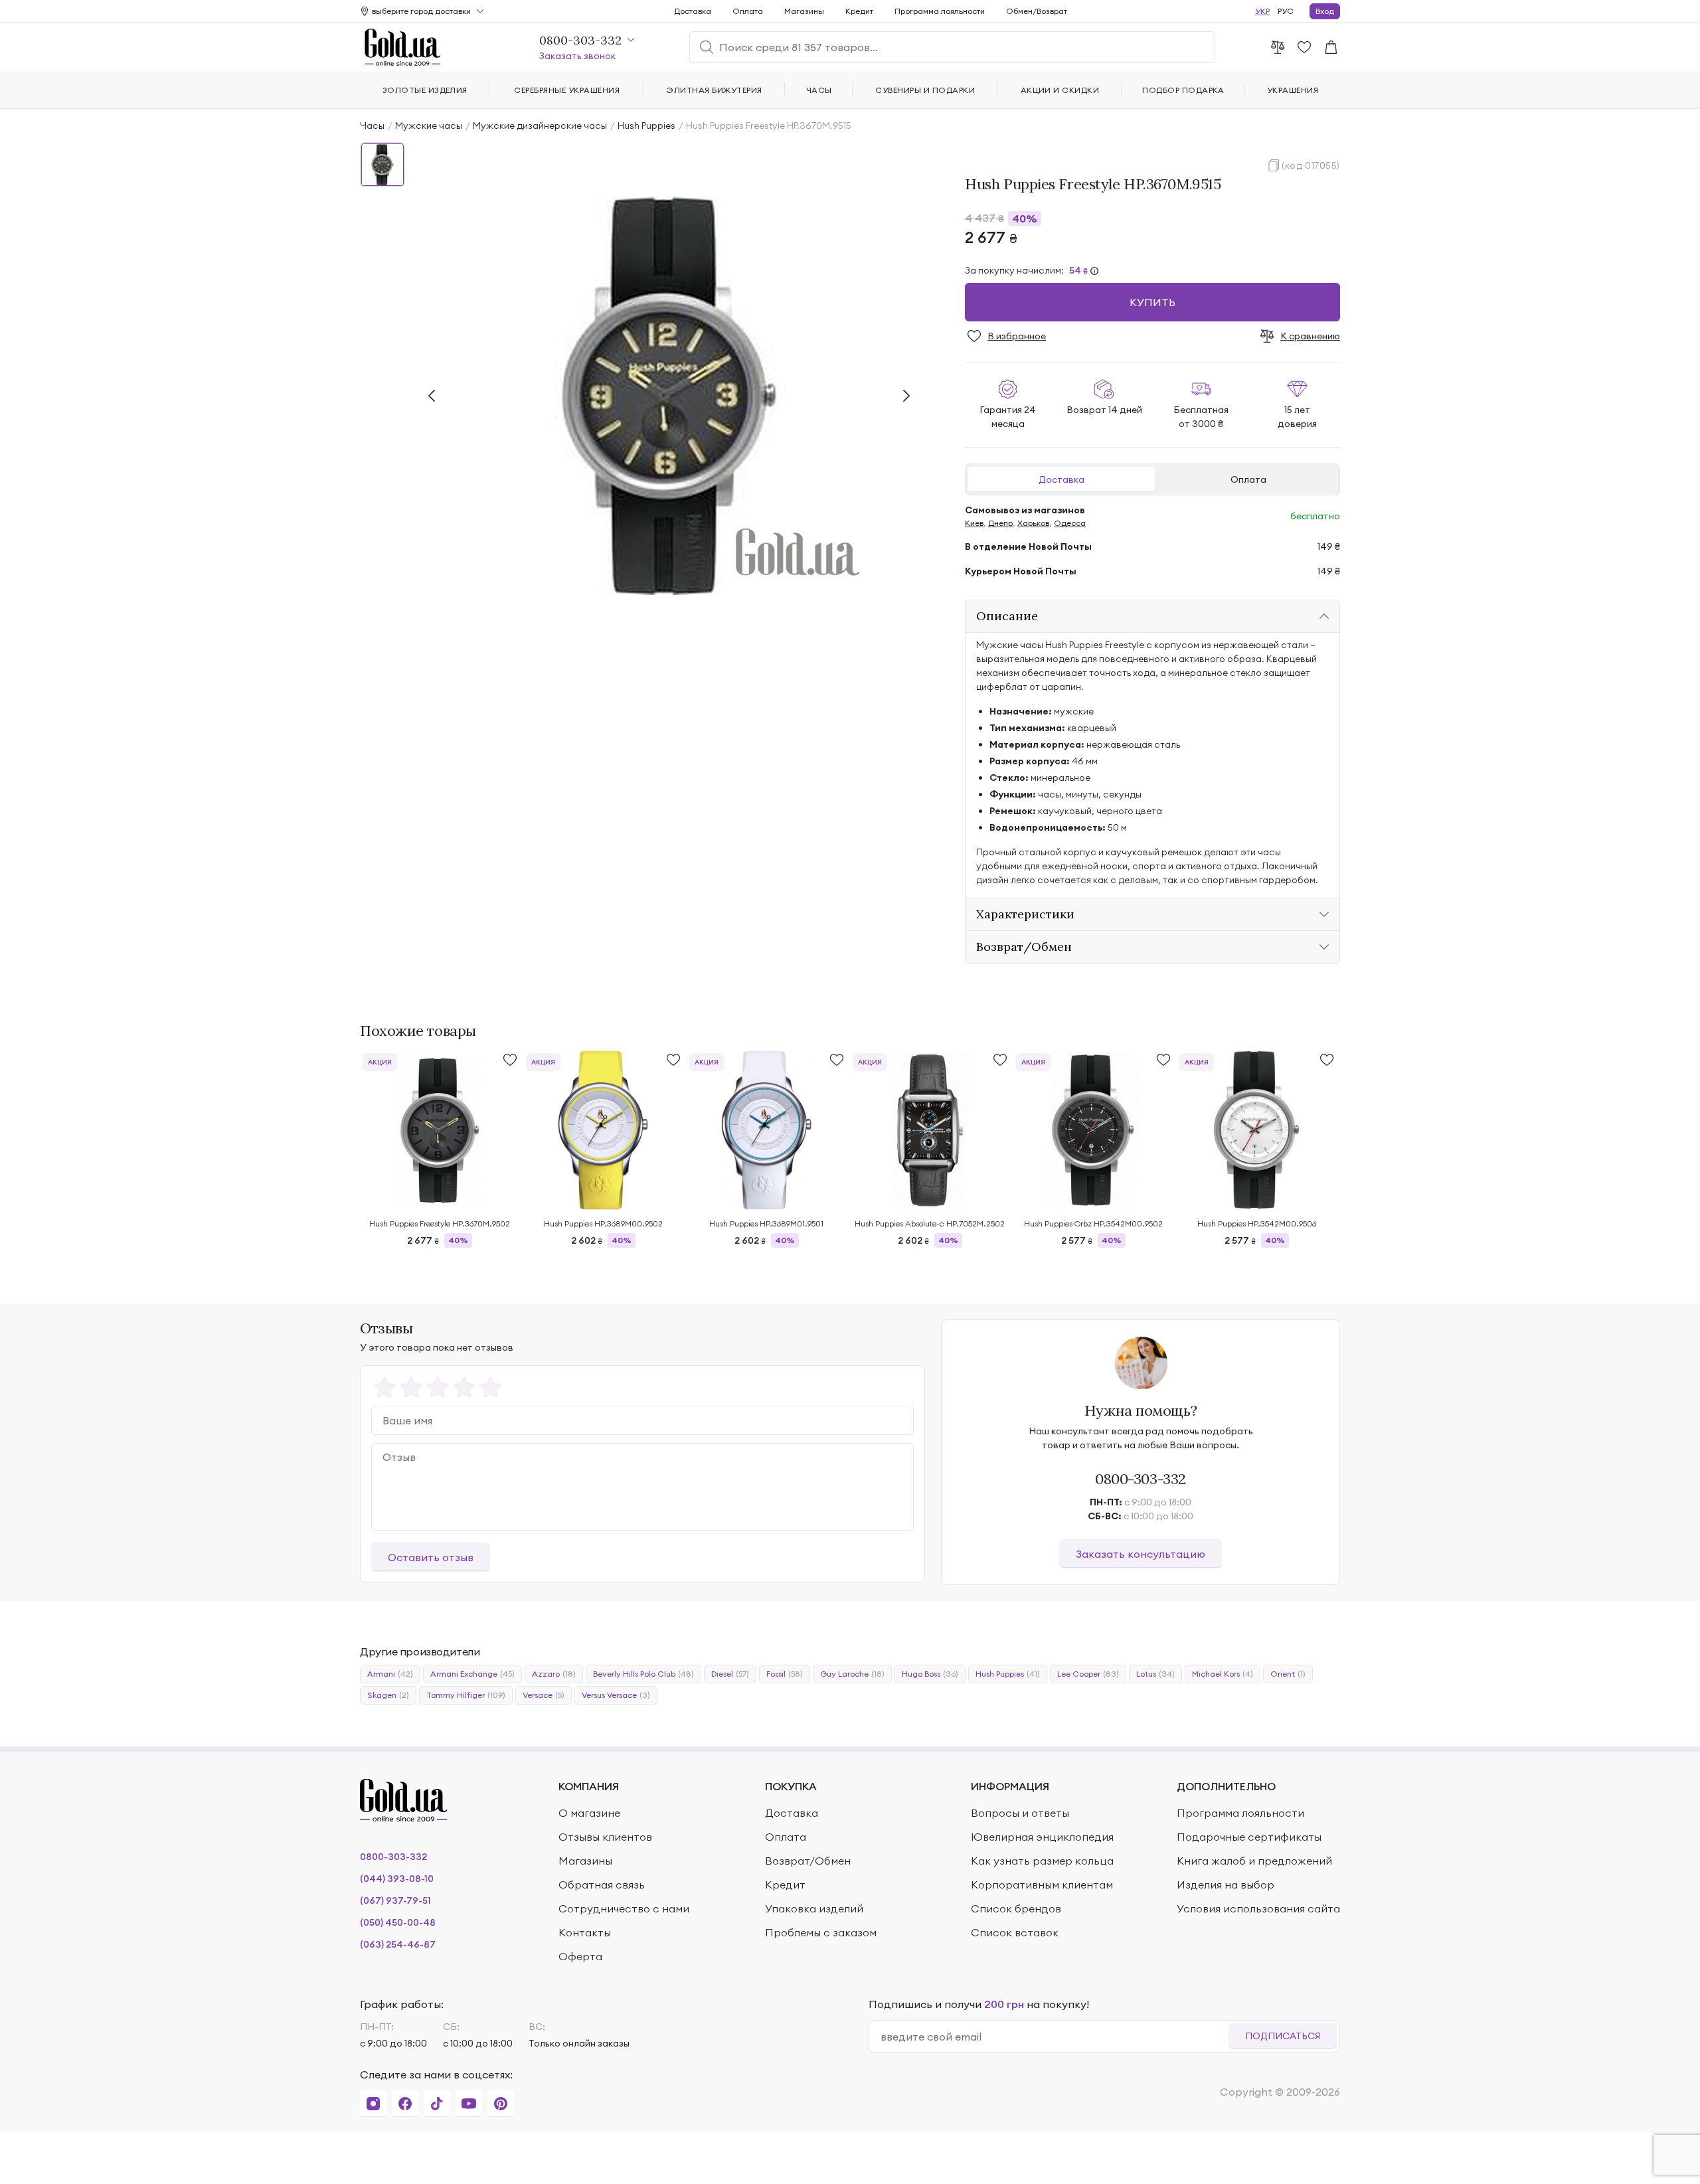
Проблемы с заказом (821, 1932)
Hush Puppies (646, 126)
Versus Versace (616, 1695)
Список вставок (1015, 1932)
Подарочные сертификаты (1249, 1837)
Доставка (1062, 479)
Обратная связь (602, 1885)
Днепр (1000, 523)
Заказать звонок (577, 56)
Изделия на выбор (1226, 1885)
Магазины (804, 11)
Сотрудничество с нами (624, 1908)
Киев (974, 523)
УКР (1262, 11)
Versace (544, 1695)
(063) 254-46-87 (398, 1944)
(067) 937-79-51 (395, 1900)
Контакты (585, 1932)
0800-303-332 (1141, 1479)
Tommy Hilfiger (466, 1695)
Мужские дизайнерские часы (540, 126)
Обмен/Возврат (1037, 11)
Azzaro (554, 1674)
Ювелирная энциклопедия (1042, 1837)
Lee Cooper (1088, 1674)
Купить (1152, 302)
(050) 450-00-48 (398, 1922)
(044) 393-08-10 (397, 1879)
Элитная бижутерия (714, 90)
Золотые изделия (425, 90)
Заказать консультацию (1141, 1554)
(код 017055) (1311, 165)
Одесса (1070, 523)
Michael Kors (1223, 1674)
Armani (390, 1674)
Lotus (1155, 1674)
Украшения (1293, 90)
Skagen (388, 1695)
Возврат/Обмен (808, 1861)
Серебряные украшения (567, 90)
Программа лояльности (940, 11)
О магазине (589, 1813)
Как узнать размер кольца (1042, 1861)
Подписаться (1283, 2036)
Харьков (1033, 523)
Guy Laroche (852, 1674)
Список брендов (1016, 1908)
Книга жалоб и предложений (1254, 1861)
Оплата (1248, 479)
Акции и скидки (1060, 90)
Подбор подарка (1183, 90)
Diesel (730, 1674)
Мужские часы (429, 126)
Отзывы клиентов (605, 1837)
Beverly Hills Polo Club (643, 1674)
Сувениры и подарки (925, 90)
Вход (1325, 11)
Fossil (785, 1674)
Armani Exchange (472, 1674)
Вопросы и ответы (1020, 1813)
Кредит (859, 11)
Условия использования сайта (1258, 1908)
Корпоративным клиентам (1042, 1885)
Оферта (580, 1956)
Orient (1288, 1674)
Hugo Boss (930, 1674)
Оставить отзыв (431, 1557)
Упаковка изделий (814, 1908)
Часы (372, 126)
